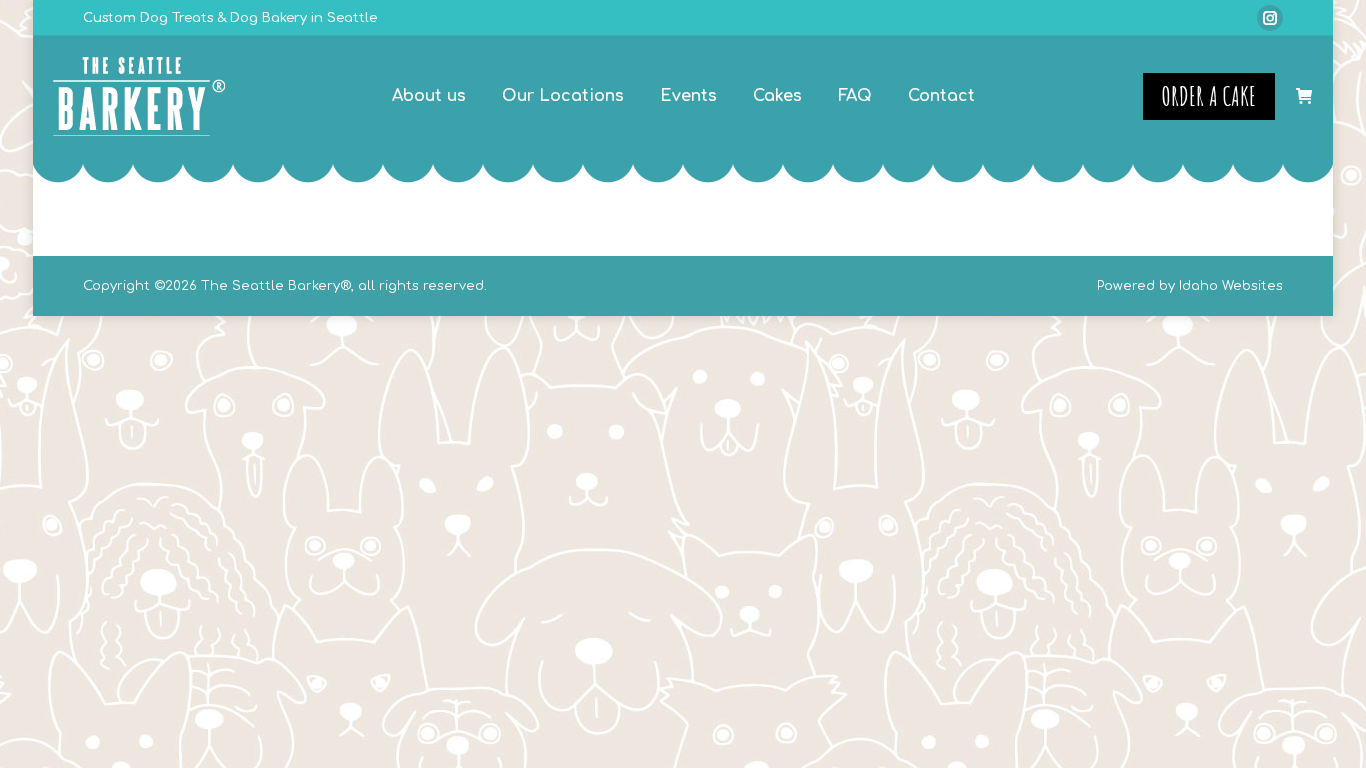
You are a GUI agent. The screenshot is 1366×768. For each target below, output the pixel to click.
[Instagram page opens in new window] (1270, 18)
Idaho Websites (1231, 286)
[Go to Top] (1336, 738)
